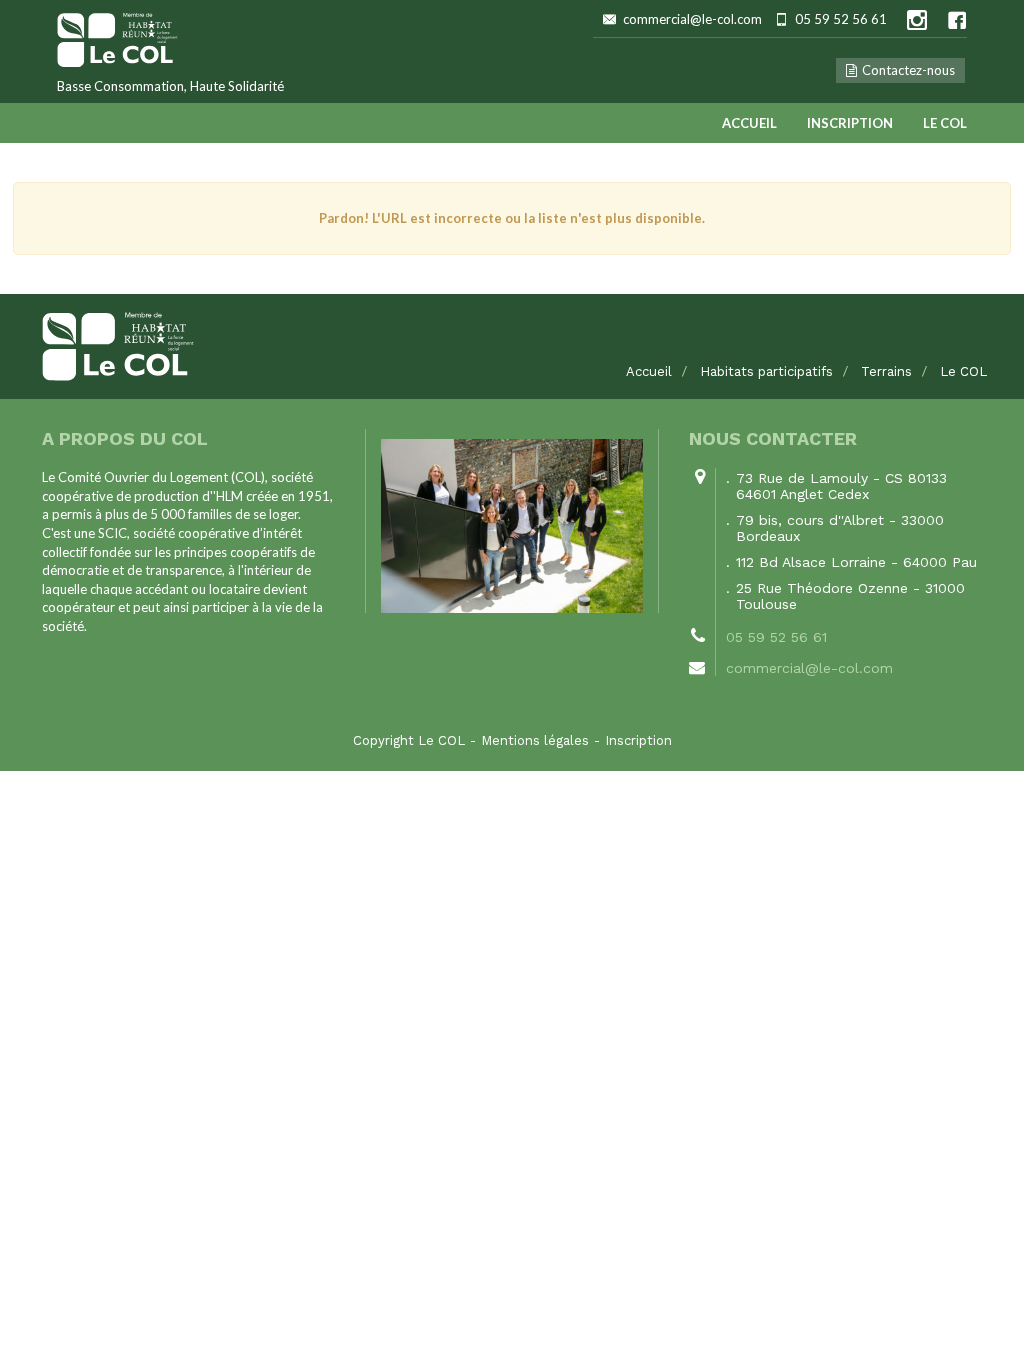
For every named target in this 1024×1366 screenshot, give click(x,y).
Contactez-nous (908, 70)
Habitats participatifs (766, 371)
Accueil (749, 123)
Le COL (945, 123)
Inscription (850, 123)
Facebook (957, 20)
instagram (917, 20)
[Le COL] (512, 346)
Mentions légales (535, 740)
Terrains (886, 371)
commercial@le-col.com (692, 19)
